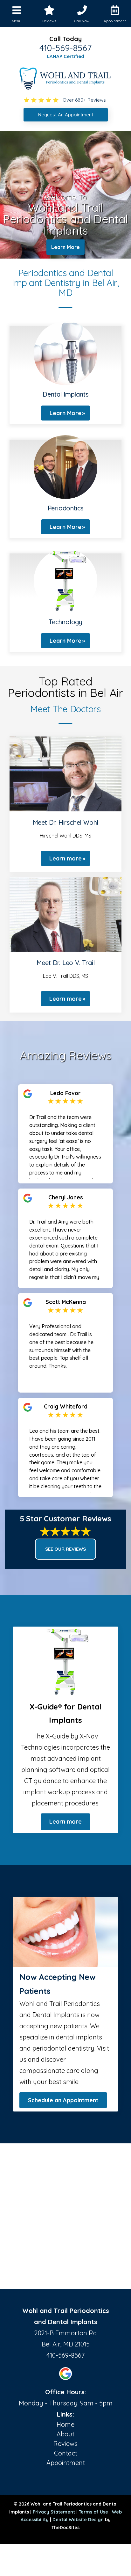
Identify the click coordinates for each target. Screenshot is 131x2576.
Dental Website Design (78, 2520)
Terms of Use (93, 2512)
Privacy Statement (54, 2512)
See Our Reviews (65, 1549)
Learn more (65, 858)
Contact (66, 2453)
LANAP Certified (66, 56)
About (65, 2434)
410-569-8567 (65, 48)
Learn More (65, 247)
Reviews (65, 2444)
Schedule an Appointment (63, 2100)
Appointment (66, 2463)
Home (65, 2424)
